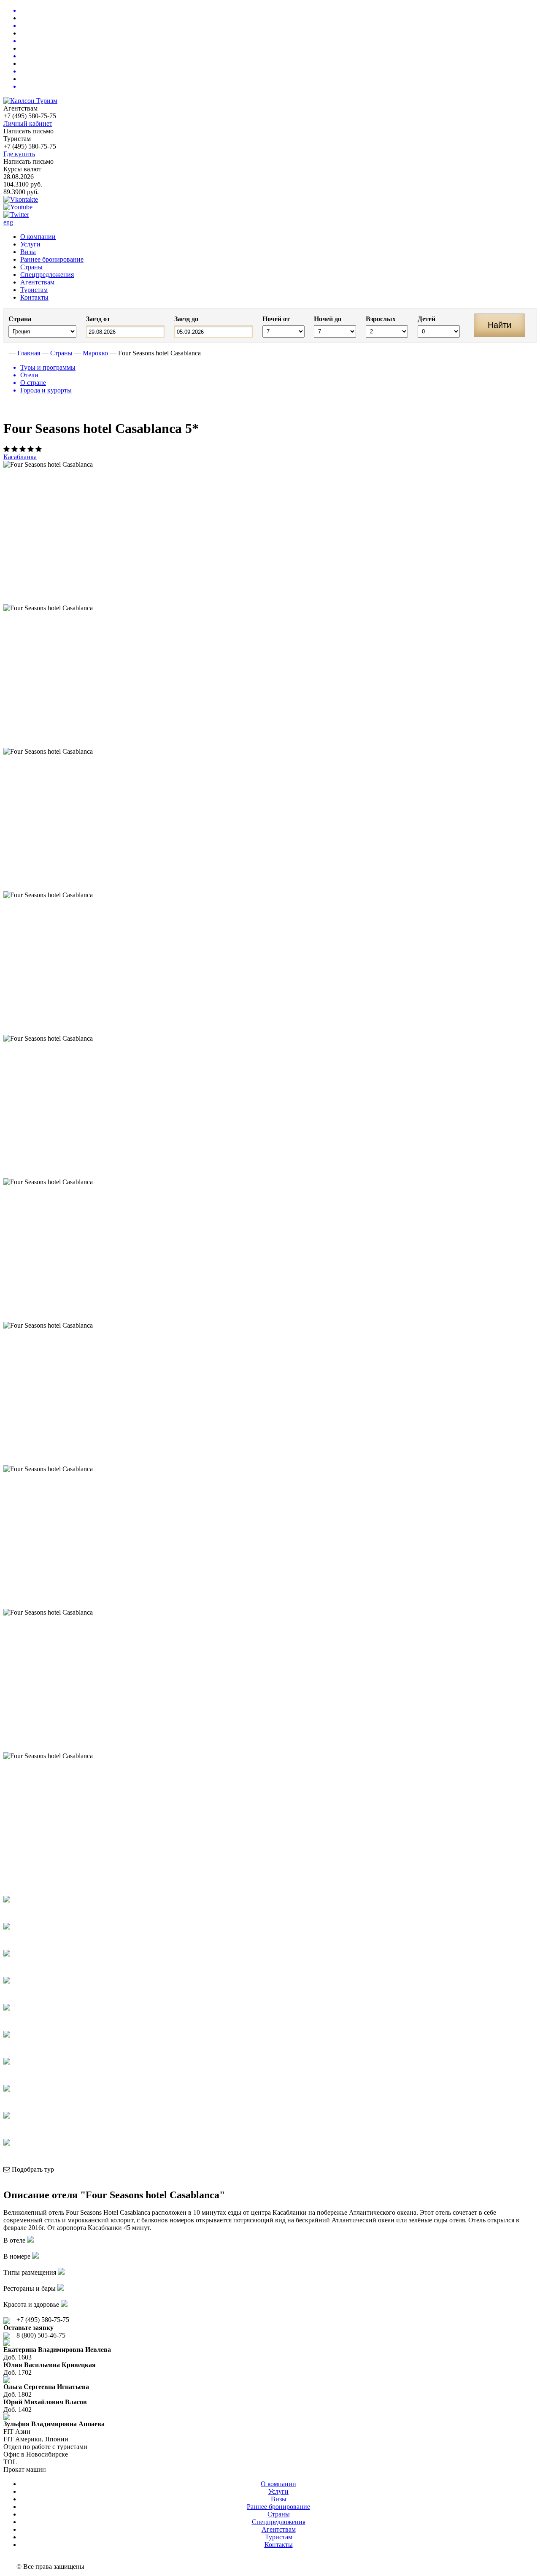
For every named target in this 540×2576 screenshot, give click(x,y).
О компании (38, 237)
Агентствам (37, 282)
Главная (29, 353)
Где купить (19, 154)
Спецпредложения (47, 275)
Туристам (34, 290)
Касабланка (20, 457)
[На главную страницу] (5, 353)
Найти (499, 325)
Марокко (95, 353)
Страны (31, 267)
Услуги (30, 244)
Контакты (34, 297)
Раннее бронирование (52, 259)
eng (8, 222)
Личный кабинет (28, 123)
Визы (28, 252)
